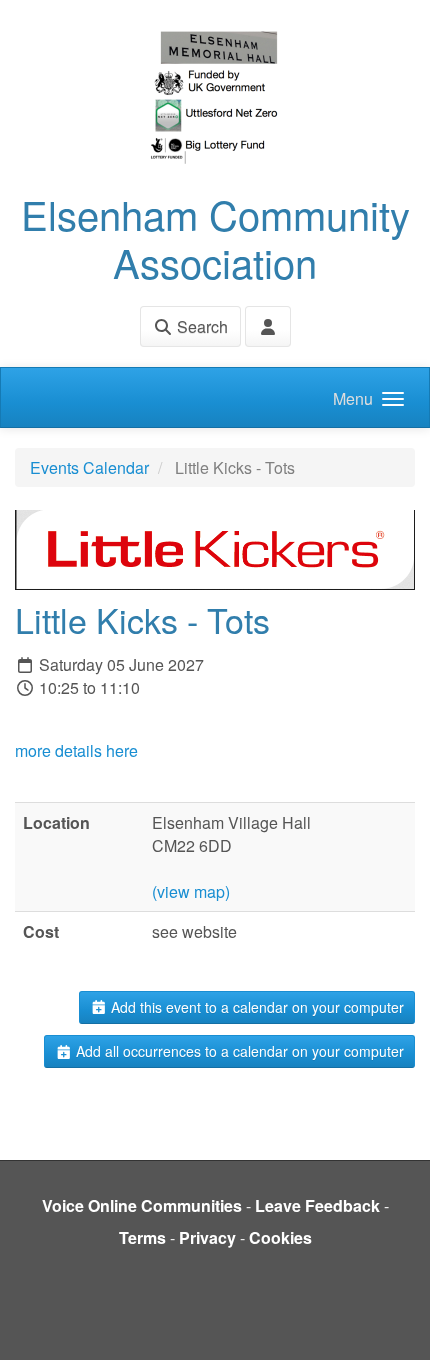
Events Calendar (89, 467)
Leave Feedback (317, 1205)
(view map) (191, 891)
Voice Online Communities (142, 1205)
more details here (76, 750)
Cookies (280, 1237)
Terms (142, 1237)
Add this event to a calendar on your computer (255, 1007)
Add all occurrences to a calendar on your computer (238, 1051)
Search (200, 326)
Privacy (207, 1237)
